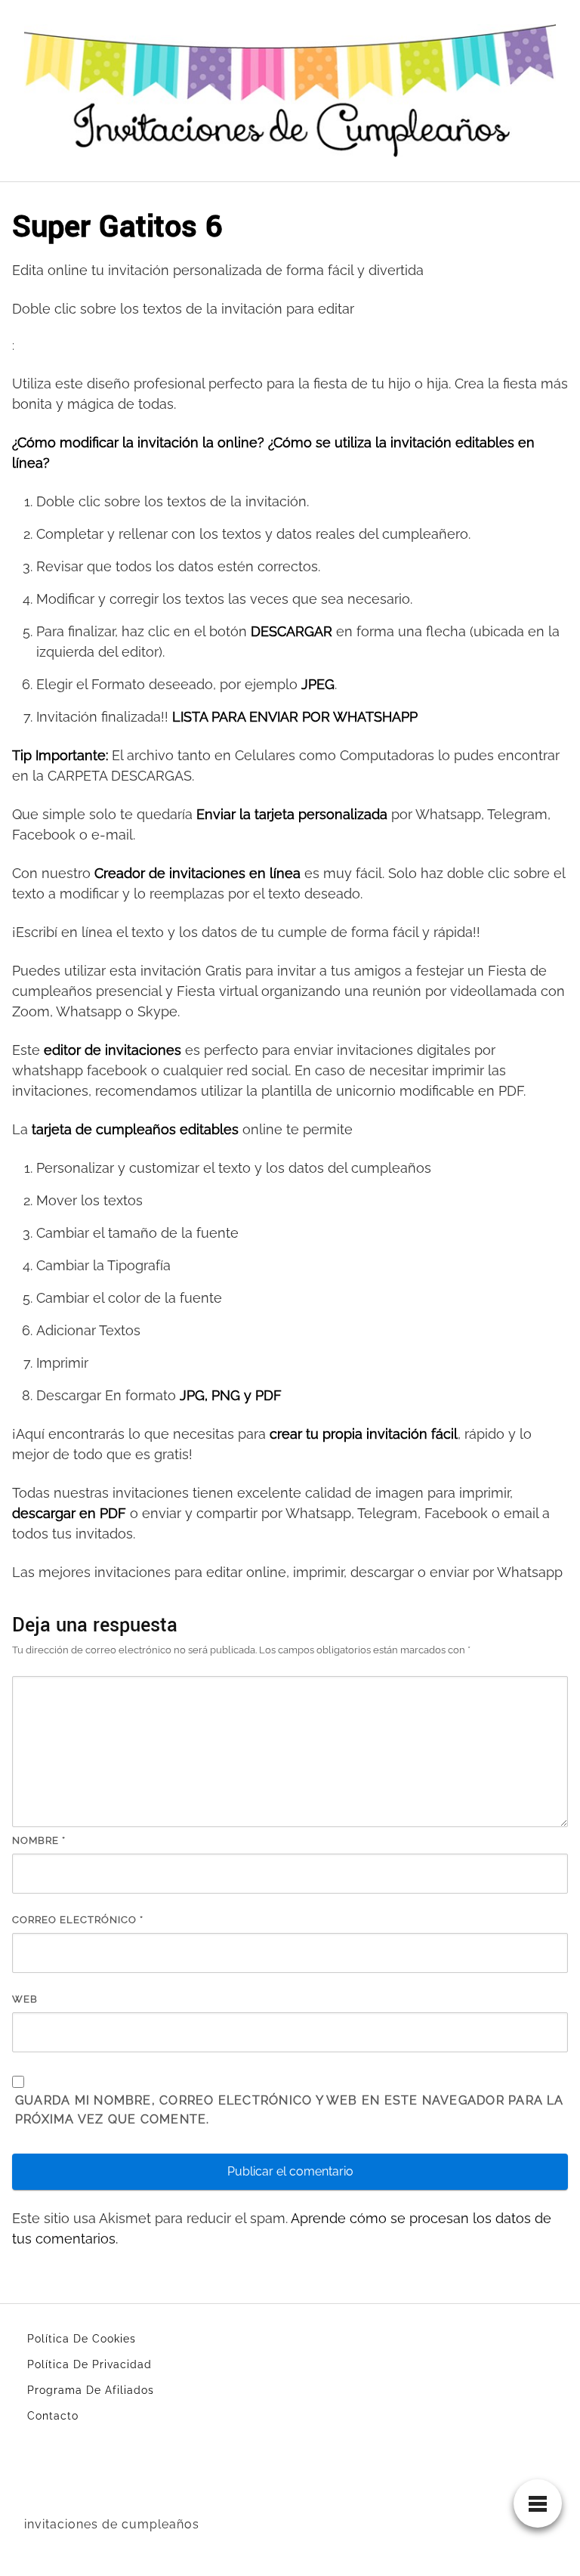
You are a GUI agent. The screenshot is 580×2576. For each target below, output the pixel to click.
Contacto (53, 2416)
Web (25, 1999)
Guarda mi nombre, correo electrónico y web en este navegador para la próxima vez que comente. (290, 2110)
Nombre (39, 1840)
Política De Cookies (82, 2339)
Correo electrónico (78, 1920)
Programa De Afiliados (91, 2390)
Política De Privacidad (89, 2364)
